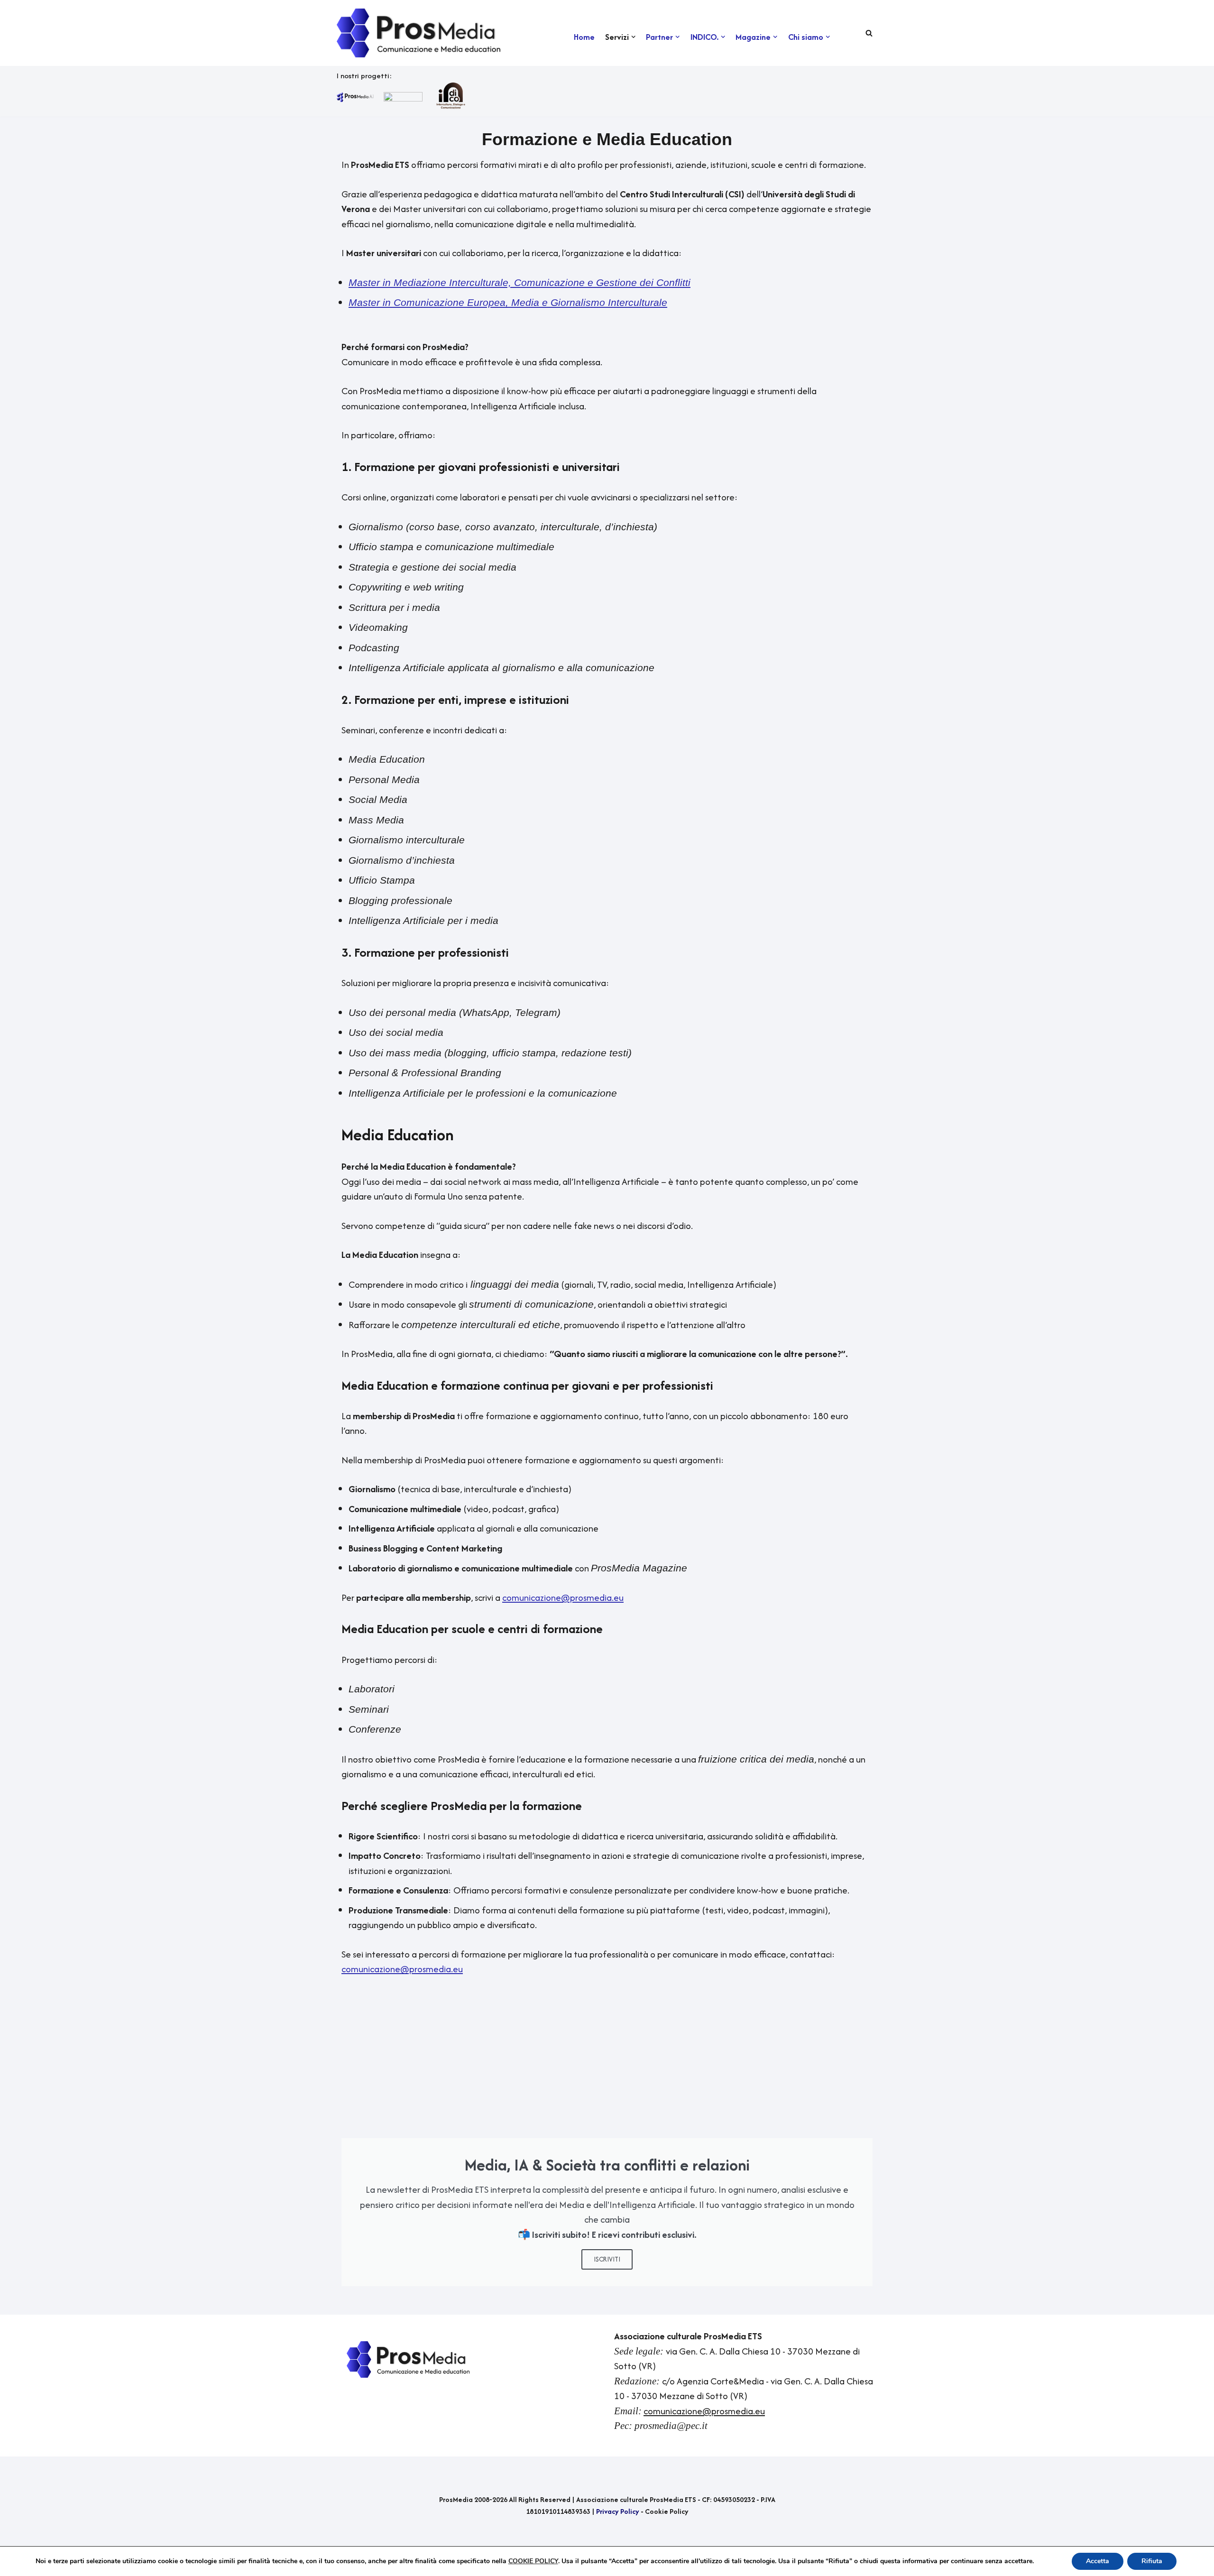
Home (584, 37)
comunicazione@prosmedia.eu (704, 2411)
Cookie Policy (667, 2511)
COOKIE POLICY (533, 2561)
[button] (633, 37)
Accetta (1098, 2561)
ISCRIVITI (607, 2259)
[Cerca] (869, 33)
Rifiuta (1152, 2561)
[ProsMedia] (420, 33)
